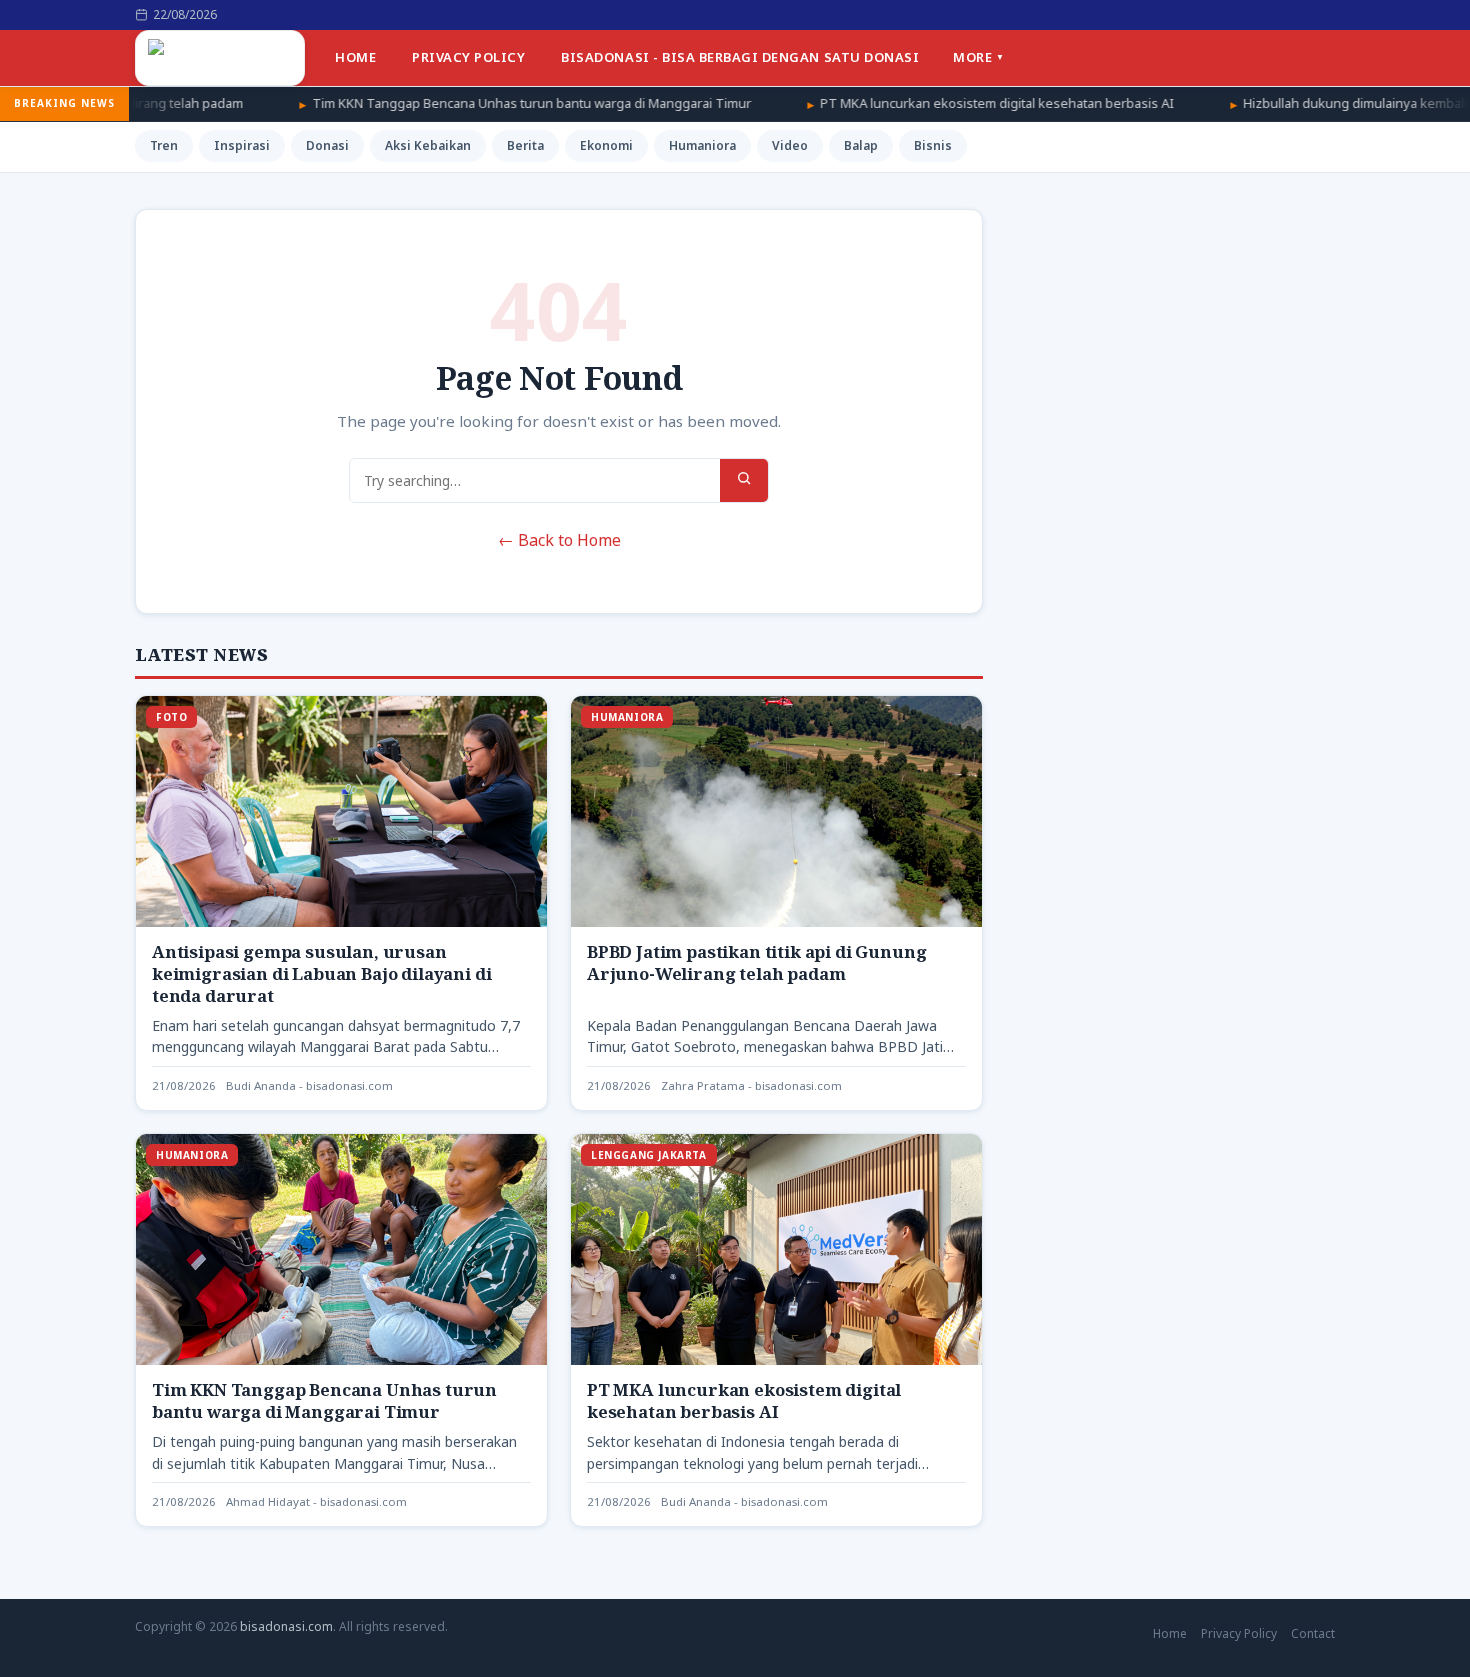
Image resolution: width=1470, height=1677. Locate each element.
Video (790, 145)
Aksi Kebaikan (428, 145)
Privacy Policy (468, 57)
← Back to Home (559, 540)
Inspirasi (242, 145)
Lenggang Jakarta (649, 1155)
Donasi (327, 145)
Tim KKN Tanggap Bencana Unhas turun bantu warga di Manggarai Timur (429, 103)
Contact (1313, 1633)
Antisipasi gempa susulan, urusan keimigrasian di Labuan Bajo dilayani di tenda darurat (321, 973)
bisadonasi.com (286, 1626)
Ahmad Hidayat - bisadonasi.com (316, 1501)
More (972, 57)
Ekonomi (606, 145)
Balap (861, 145)
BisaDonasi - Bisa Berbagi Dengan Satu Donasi (740, 57)
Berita (525, 145)
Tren (164, 145)
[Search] (744, 480)
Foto (171, 717)
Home (355, 57)
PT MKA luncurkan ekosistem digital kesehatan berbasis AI (895, 103)
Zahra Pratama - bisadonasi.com (751, 1085)
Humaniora (702, 145)
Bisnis (933, 145)
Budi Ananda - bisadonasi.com (309, 1085)
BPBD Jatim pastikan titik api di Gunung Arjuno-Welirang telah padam (756, 962)
